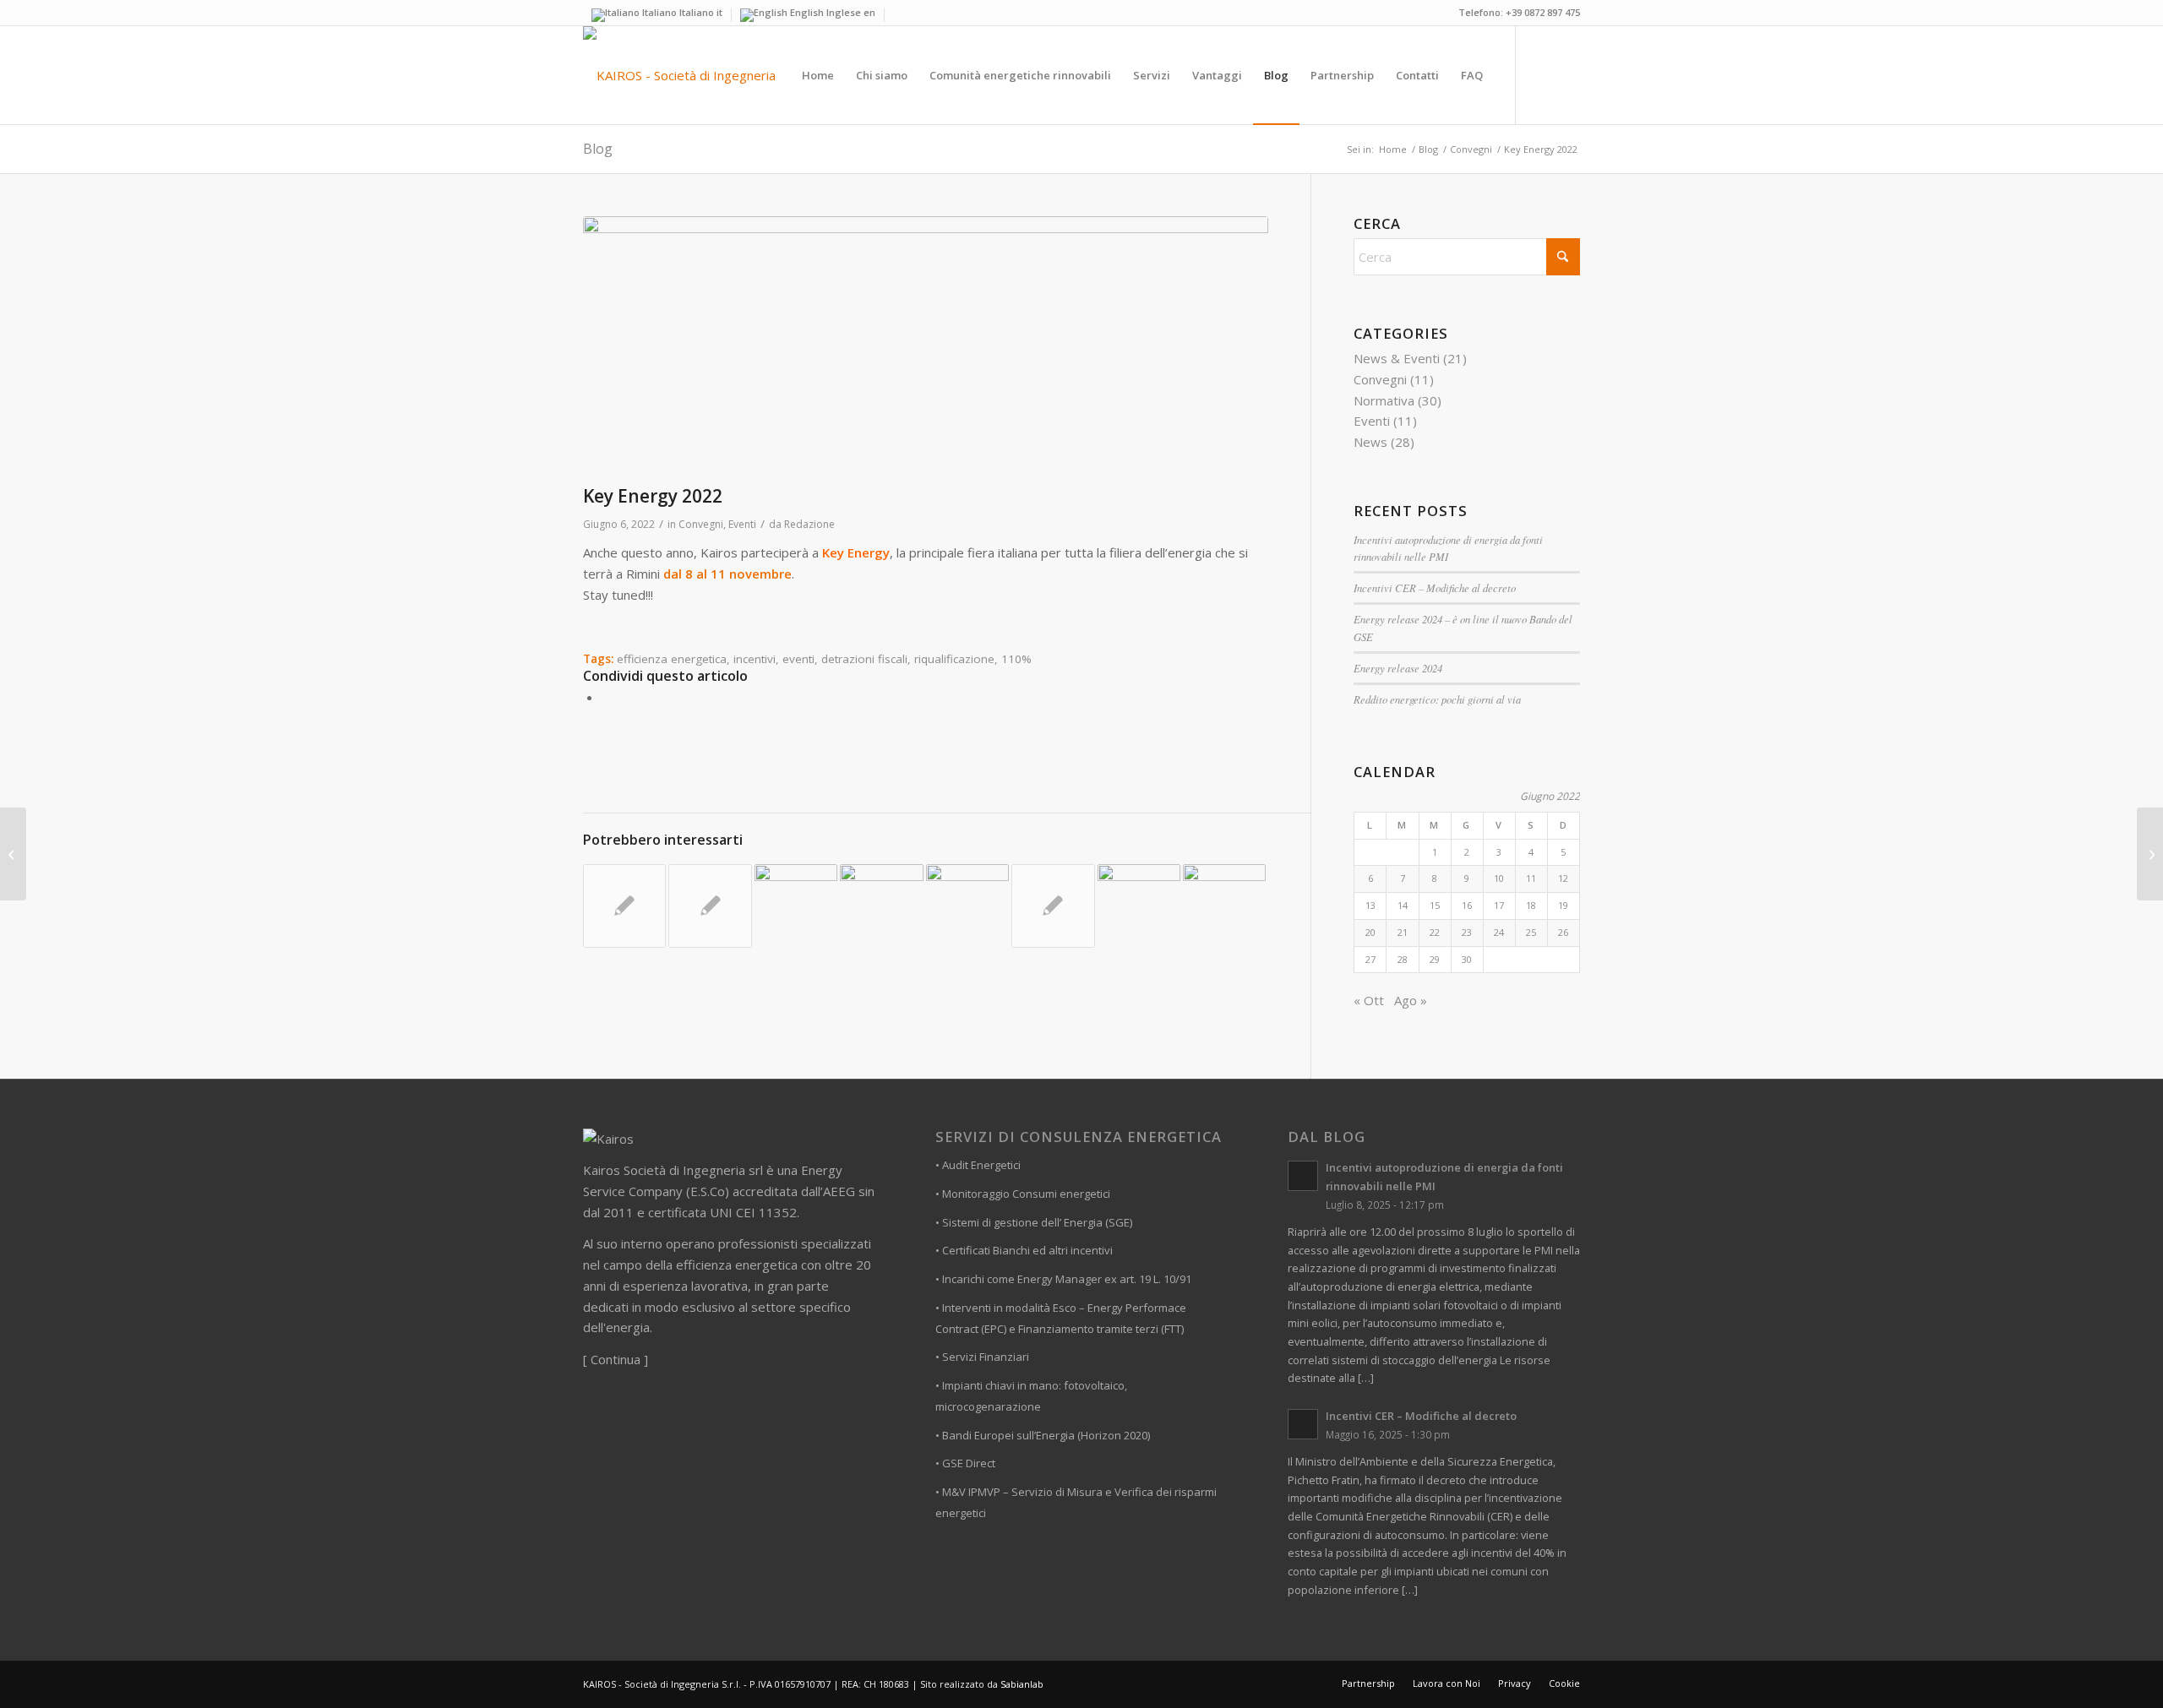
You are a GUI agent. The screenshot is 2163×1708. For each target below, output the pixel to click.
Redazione (809, 524)
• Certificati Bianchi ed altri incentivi (1024, 1250)
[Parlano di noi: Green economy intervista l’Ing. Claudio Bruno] (13, 854)
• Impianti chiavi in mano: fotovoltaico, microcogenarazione (1031, 1396)
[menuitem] (818, 75)
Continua (616, 1359)
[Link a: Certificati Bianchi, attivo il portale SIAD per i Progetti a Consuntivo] (710, 906)
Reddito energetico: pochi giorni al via (1437, 699)
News (1370, 442)
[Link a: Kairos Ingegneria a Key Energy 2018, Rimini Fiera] (1224, 906)
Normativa (1384, 400)
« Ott (1369, 1000)
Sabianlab (1022, 1684)
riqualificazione (954, 659)
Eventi (742, 524)
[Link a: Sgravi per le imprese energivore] (967, 906)
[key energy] (926, 346)
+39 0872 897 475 (1543, 12)
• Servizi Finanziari (982, 1357)
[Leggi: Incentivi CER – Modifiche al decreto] (1303, 1424)
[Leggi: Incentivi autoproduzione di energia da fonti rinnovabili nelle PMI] (1303, 1176)
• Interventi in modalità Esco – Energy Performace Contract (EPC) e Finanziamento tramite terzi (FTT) (1061, 1318)
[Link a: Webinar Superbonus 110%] (1139, 906)
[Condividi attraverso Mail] (607, 697)
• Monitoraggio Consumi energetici (1023, 1194)
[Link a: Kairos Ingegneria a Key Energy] (796, 906)
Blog (598, 149)
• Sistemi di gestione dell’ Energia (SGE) (1034, 1222)
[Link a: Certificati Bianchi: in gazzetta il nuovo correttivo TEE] (624, 906)
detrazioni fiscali (864, 659)
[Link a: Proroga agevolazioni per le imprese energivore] (1053, 906)
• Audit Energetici (978, 1165)
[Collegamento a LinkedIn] (1567, 74)
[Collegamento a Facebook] (1542, 74)
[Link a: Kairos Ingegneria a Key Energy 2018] (881, 900)
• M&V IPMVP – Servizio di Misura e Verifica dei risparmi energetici (1076, 1502)
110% (1016, 659)
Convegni (701, 524)
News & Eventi (1397, 358)
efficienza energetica (672, 659)
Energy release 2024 (1398, 668)
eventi (798, 659)
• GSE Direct (965, 1463)
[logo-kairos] (679, 75)
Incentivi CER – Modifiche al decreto (1435, 587)
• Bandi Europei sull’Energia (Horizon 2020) (1043, 1435)
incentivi (755, 659)
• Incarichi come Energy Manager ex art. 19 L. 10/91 (1063, 1279)
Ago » (1411, 1000)
